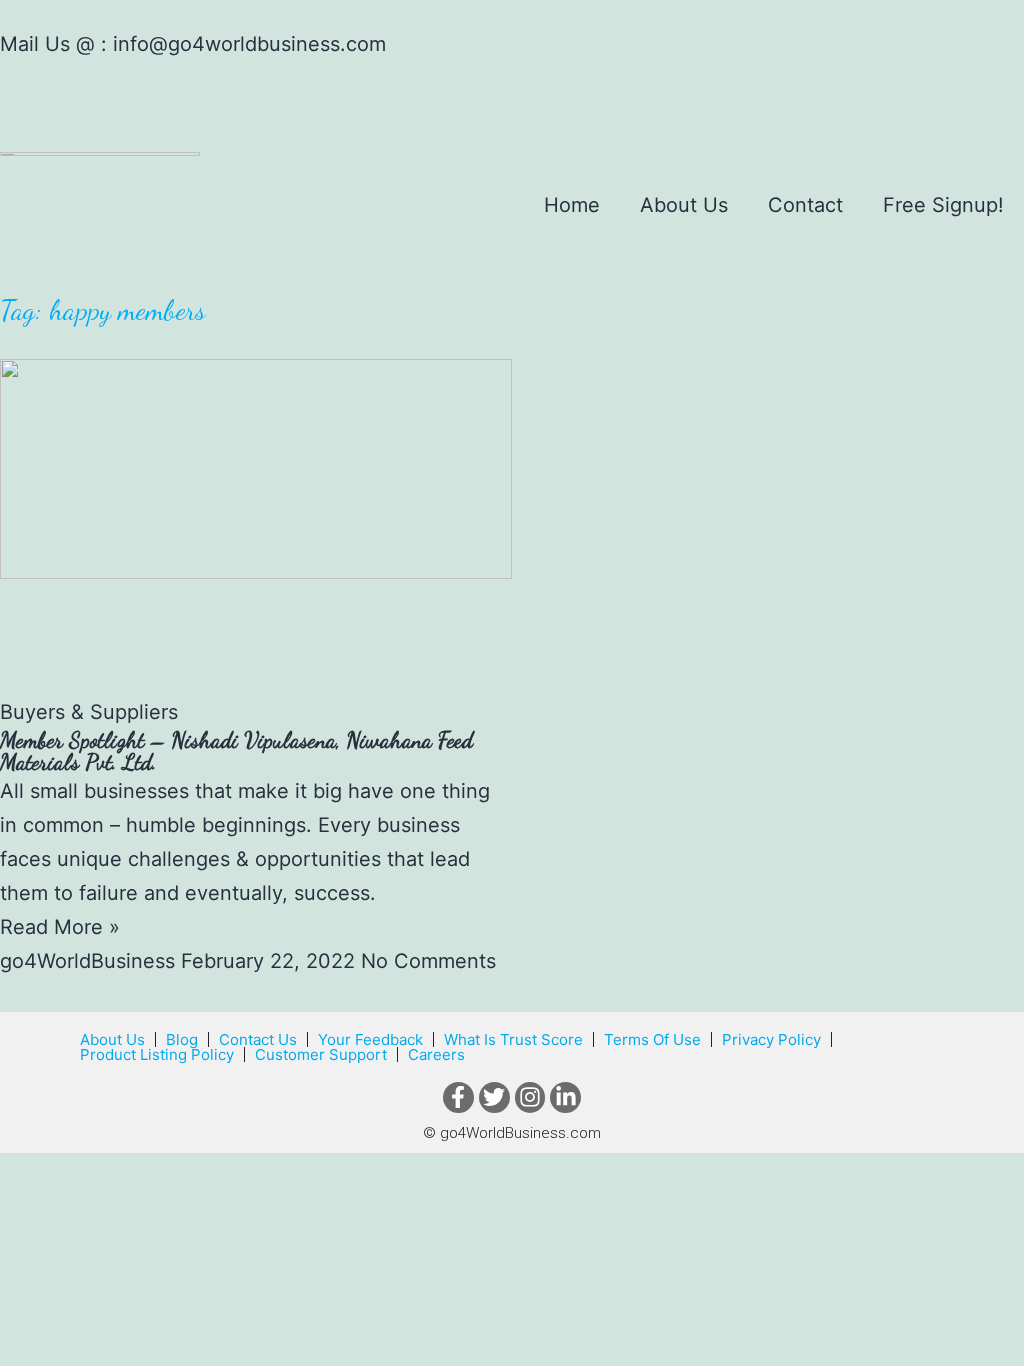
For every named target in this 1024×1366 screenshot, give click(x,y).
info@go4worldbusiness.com (249, 44)
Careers (436, 1054)
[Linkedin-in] (565, 1097)
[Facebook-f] (458, 1097)
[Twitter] (494, 1097)
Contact (805, 205)
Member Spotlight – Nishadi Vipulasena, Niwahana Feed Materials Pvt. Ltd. (236, 750)
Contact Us (258, 1039)
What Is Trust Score (513, 1039)
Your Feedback (370, 1039)
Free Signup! (943, 205)
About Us (684, 205)
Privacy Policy (771, 1039)
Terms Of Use (652, 1039)
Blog (182, 1039)
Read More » (60, 927)
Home (572, 205)
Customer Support (321, 1054)
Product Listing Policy (157, 1054)
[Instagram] (530, 1097)
